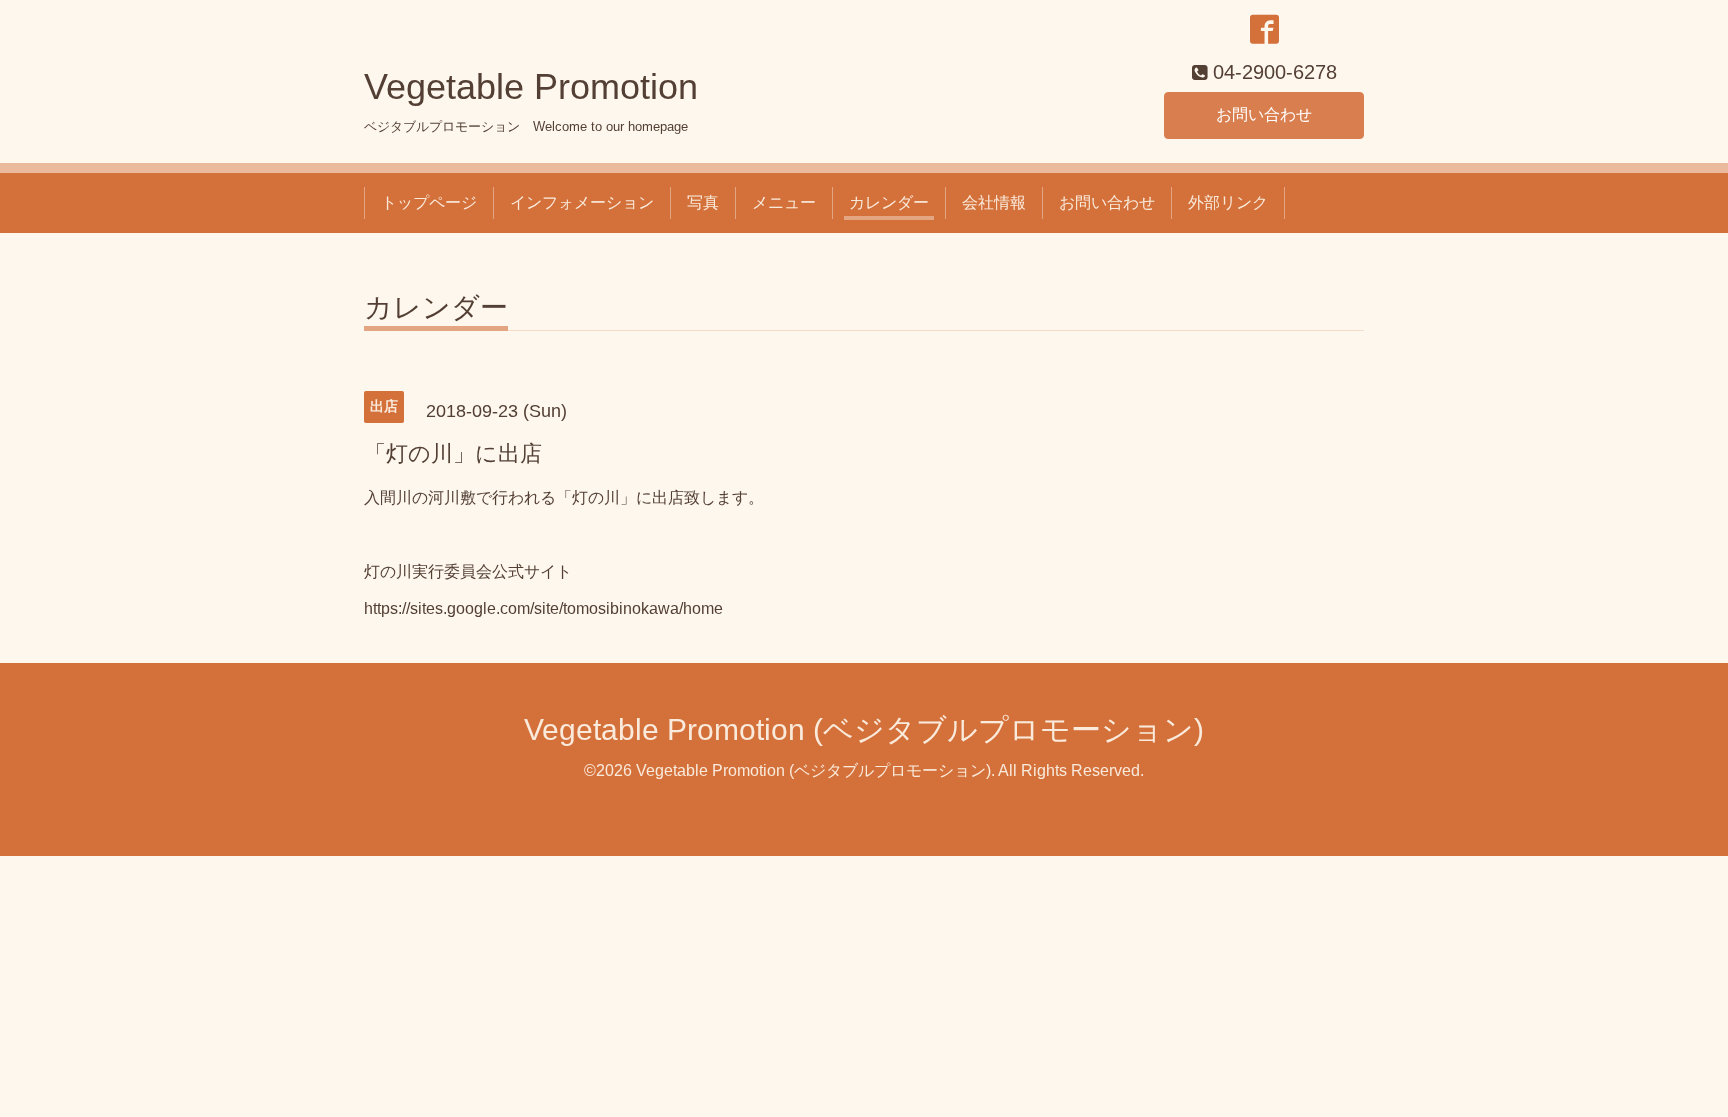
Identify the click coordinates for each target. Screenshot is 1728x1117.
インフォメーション (582, 202)
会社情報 (994, 202)
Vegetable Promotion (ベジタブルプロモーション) (864, 729)
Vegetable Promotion (531, 86)
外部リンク (1228, 202)
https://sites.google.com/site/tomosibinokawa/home (543, 608)
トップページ (429, 202)
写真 (703, 202)
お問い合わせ (1264, 114)
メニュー (784, 202)
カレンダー (889, 202)
